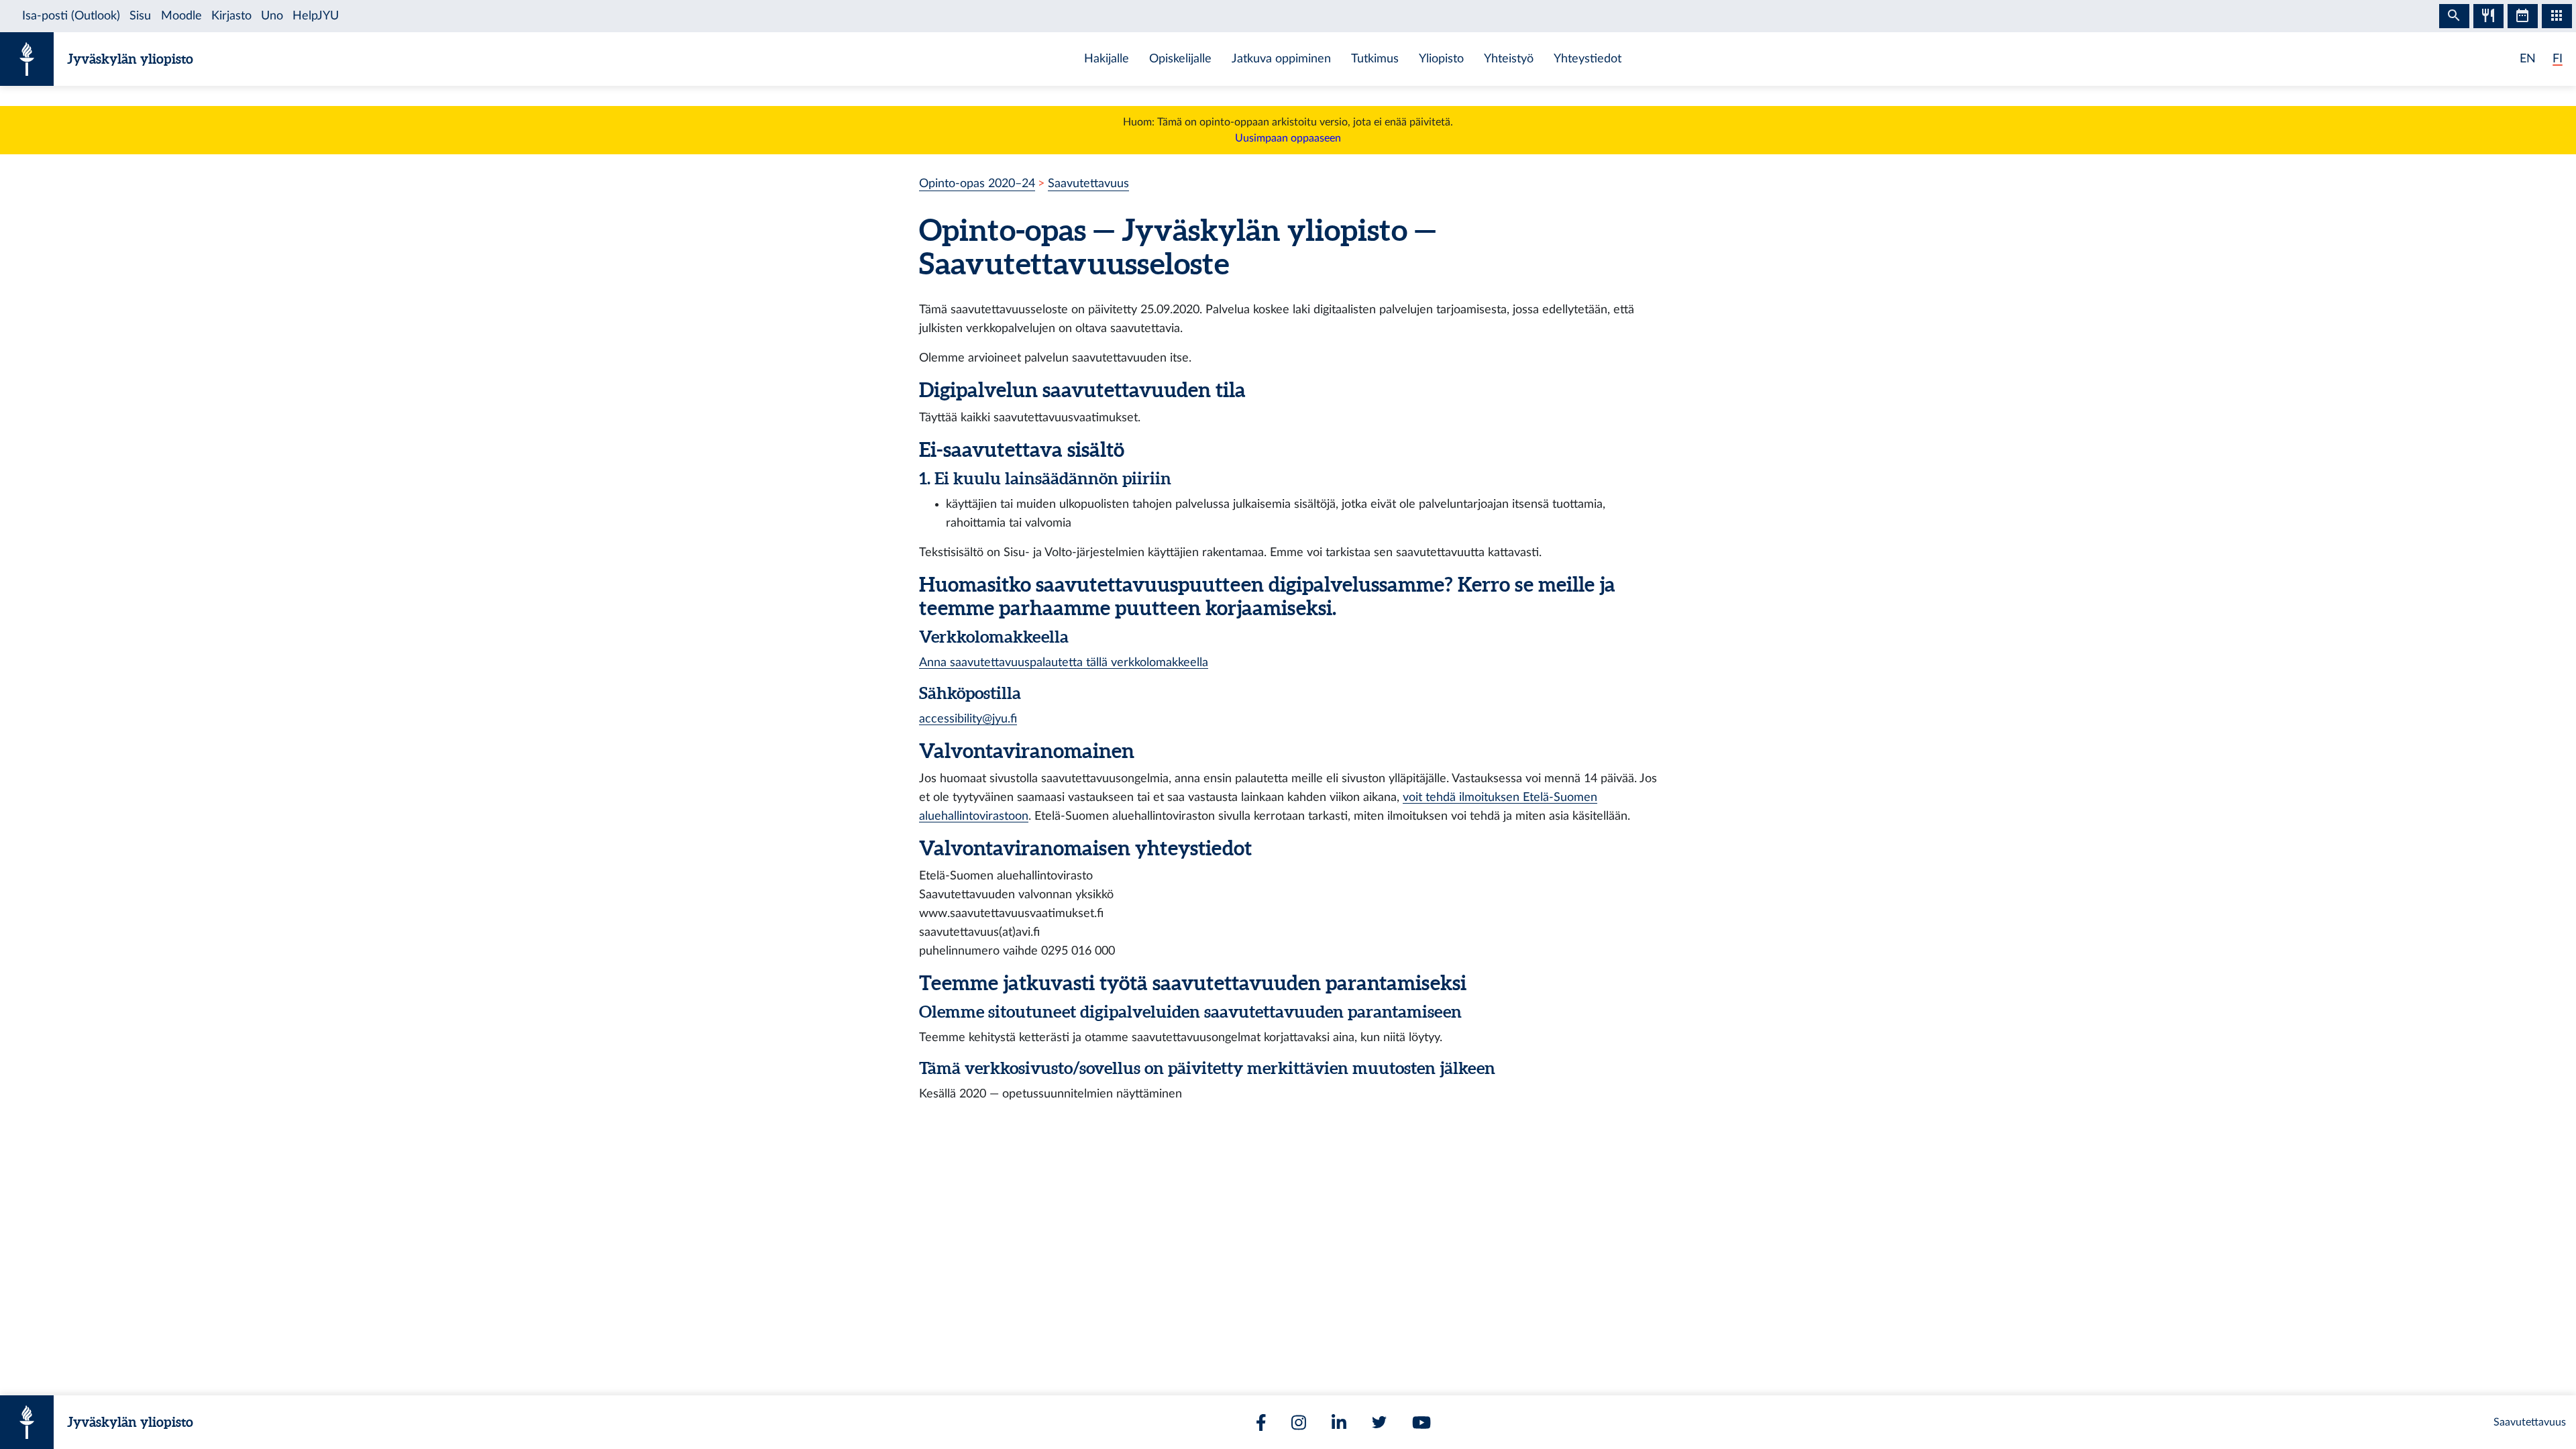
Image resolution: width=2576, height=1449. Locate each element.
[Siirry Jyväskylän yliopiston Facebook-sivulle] (1261, 1423)
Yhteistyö (1509, 59)
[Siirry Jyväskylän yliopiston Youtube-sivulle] (1421, 1423)
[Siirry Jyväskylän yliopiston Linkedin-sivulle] (1339, 1423)
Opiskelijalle (1180, 59)
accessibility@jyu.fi (968, 719)
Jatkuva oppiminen (1281, 59)
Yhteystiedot (1588, 59)
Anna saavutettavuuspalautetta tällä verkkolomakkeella (1064, 662)
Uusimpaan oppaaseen (1288, 138)
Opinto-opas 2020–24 (977, 183)
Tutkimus (1375, 59)
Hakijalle (1107, 59)
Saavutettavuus (1088, 183)
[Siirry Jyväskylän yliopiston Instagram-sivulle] (1299, 1423)
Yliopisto (1441, 59)
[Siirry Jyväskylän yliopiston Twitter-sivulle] (1379, 1422)
